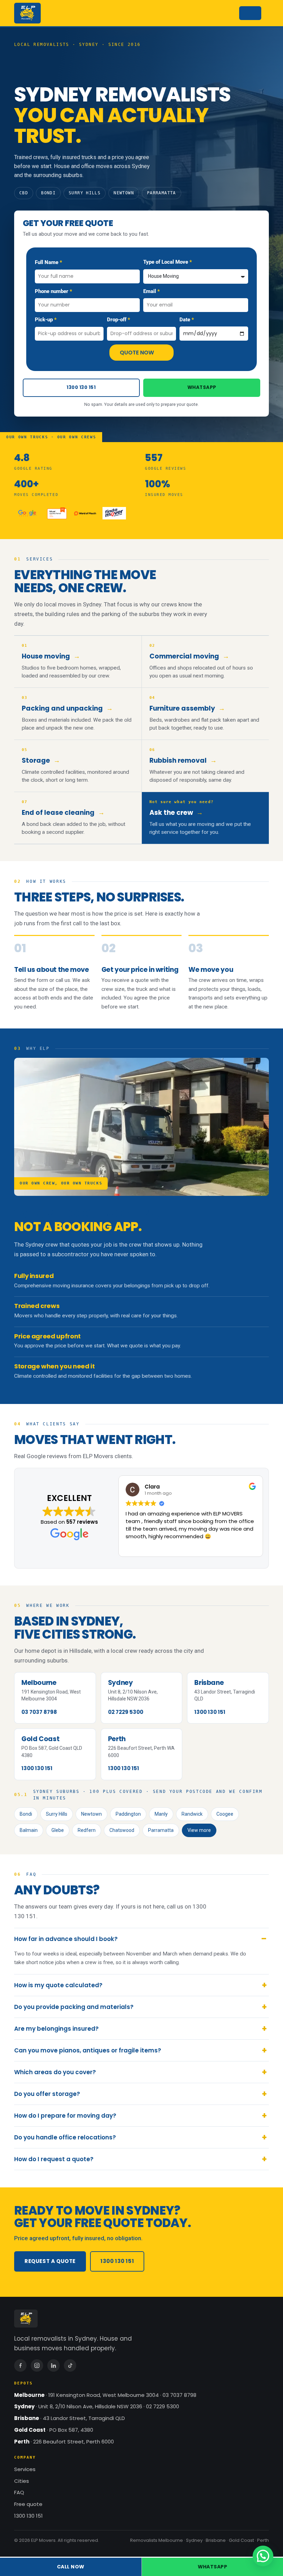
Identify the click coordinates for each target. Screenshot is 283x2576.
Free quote (28, 2504)
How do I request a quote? (54, 2159)
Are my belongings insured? (56, 2029)
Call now (71, 2567)
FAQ (19, 2492)
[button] (263, 2556)
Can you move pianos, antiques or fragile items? (88, 2050)
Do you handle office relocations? (65, 2137)
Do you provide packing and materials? (74, 2007)
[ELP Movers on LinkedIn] (53, 2365)
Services (25, 2469)
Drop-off (117, 320)
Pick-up (45, 320)
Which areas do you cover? (55, 2072)
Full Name (47, 262)
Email (150, 291)
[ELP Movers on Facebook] (20, 2365)
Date (186, 320)
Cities (22, 2481)
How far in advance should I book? (66, 1939)
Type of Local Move (166, 262)
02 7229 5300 (126, 1712)
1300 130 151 (81, 387)
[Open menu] (250, 13)
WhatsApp (202, 387)
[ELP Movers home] (27, 13)
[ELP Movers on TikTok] (70, 2365)
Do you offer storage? (47, 2094)
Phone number (52, 291)
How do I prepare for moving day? (65, 2116)
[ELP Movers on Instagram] (37, 2365)
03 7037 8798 (39, 1712)
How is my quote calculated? (58, 1985)
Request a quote (50, 2261)
